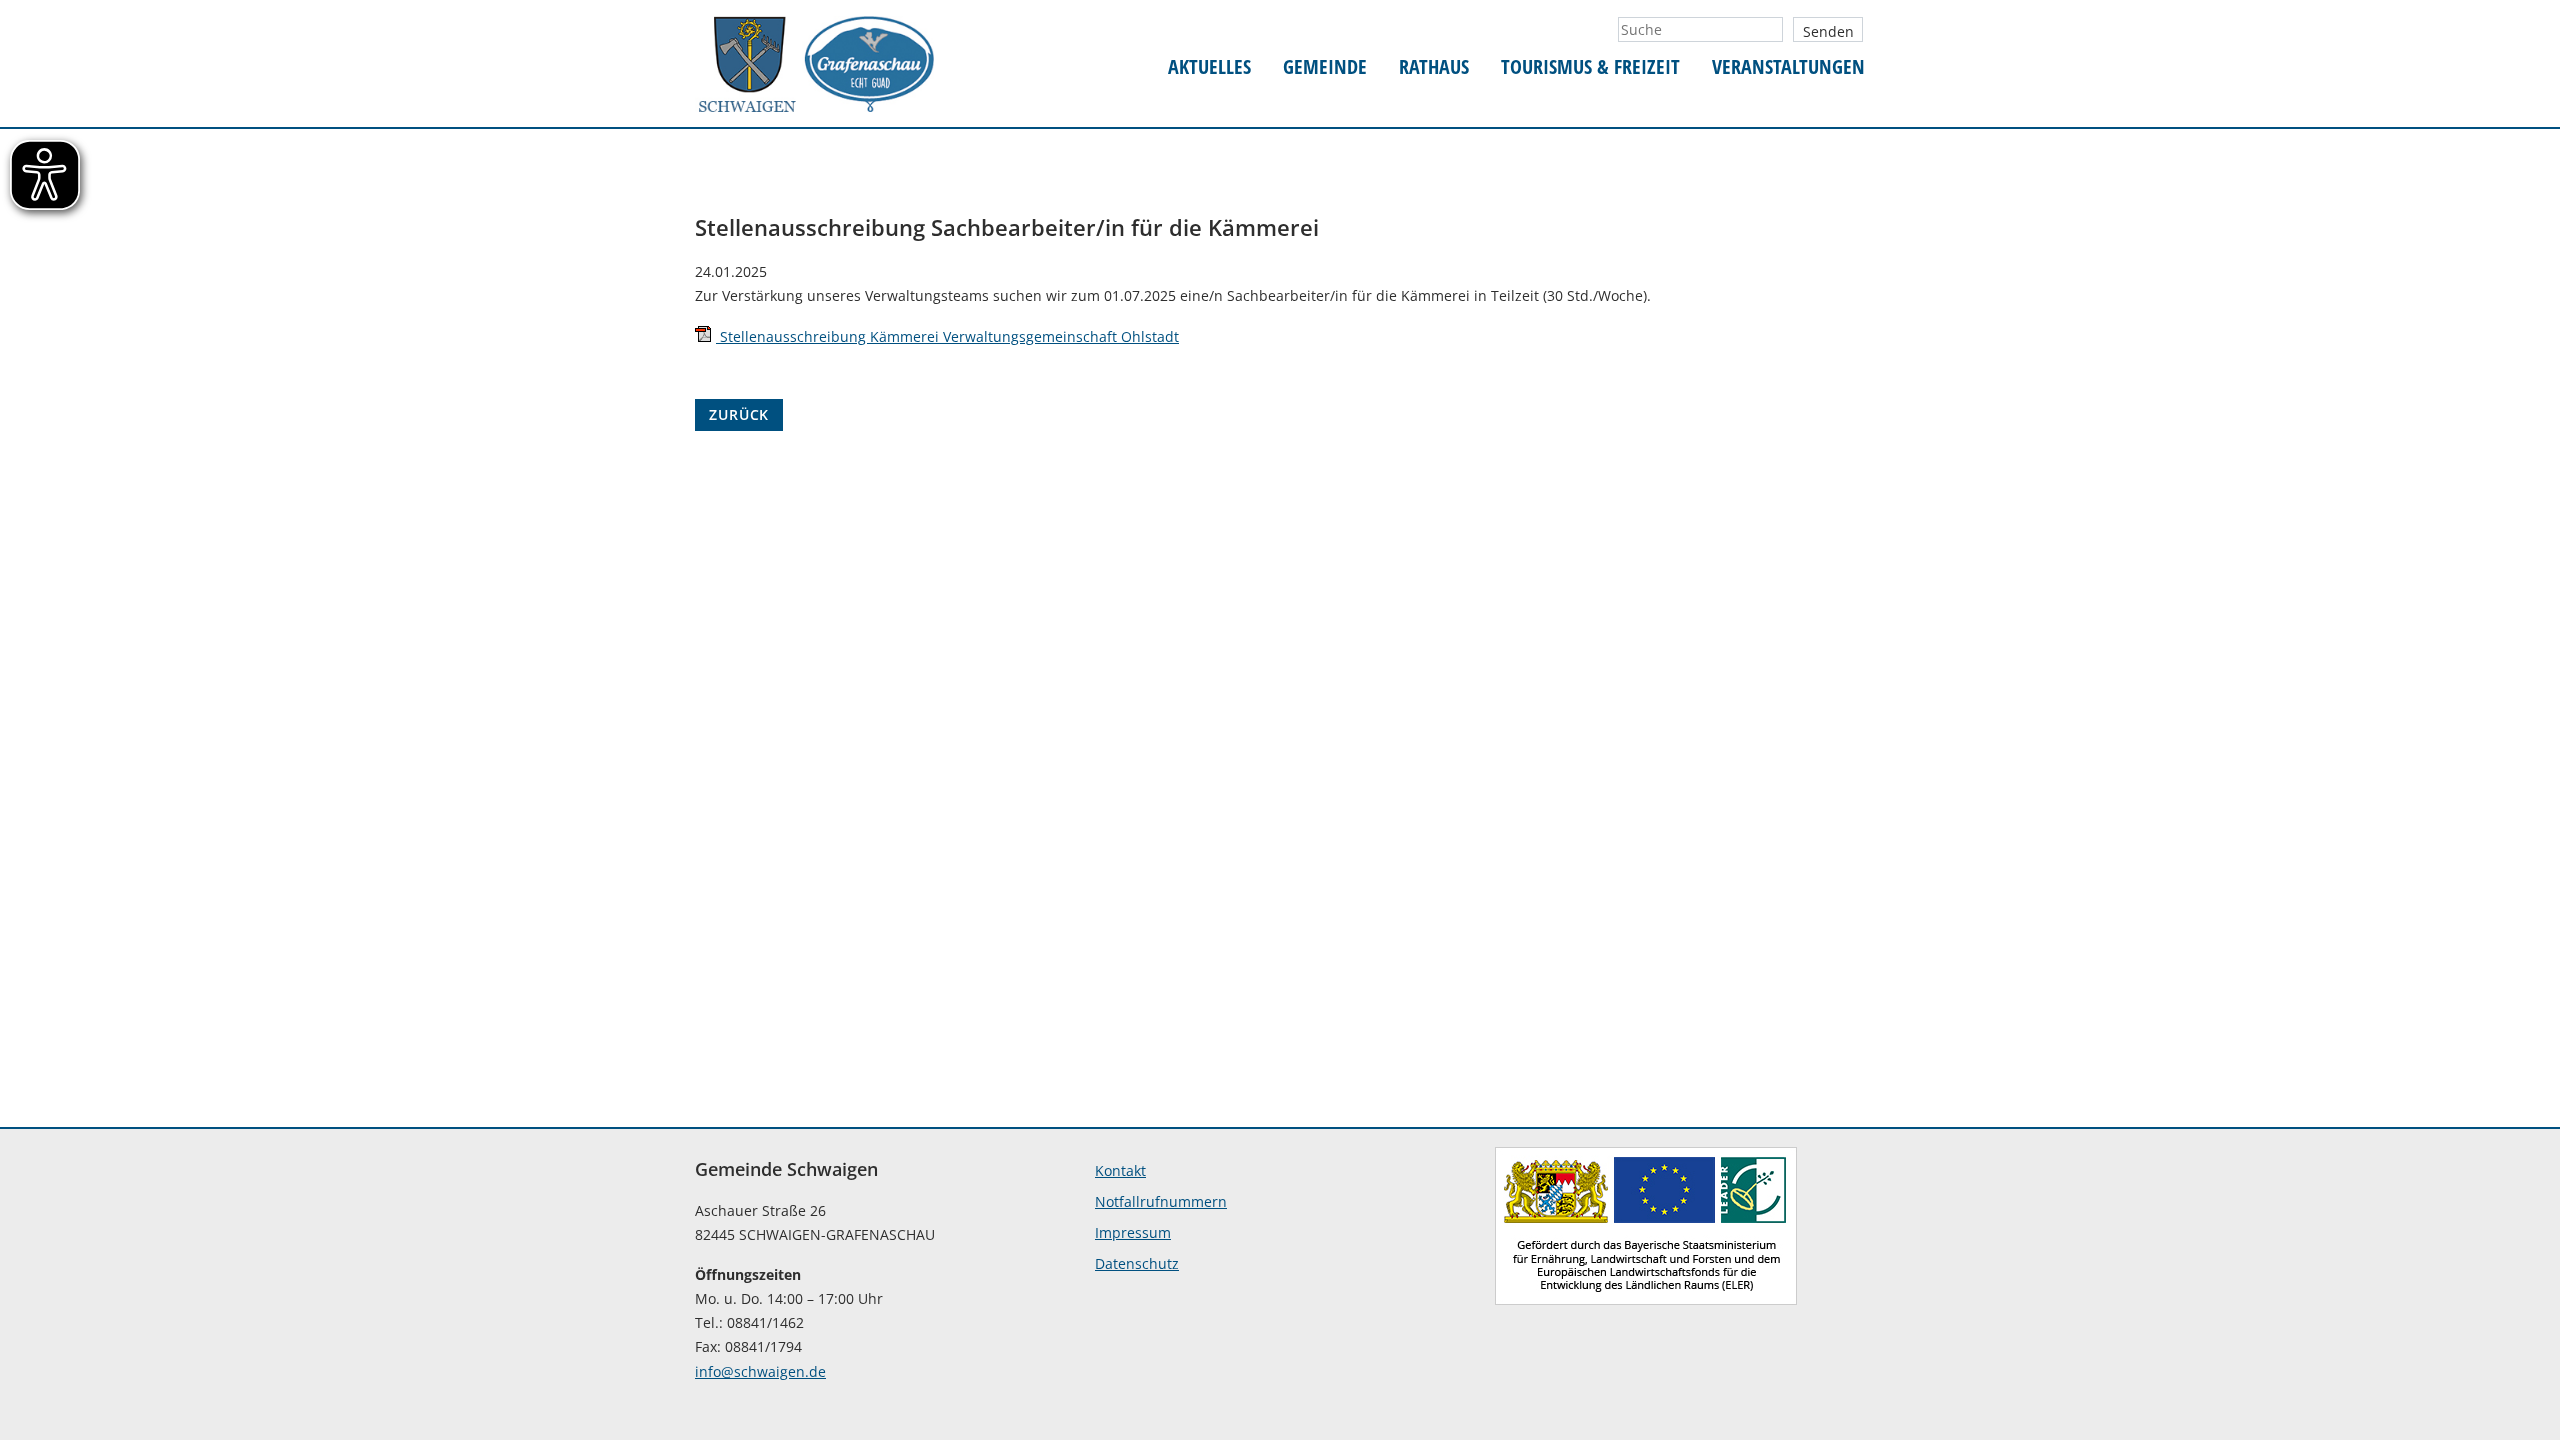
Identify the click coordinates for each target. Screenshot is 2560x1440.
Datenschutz (1137, 1263)
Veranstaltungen (1788, 67)
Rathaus (1434, 67)
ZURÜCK (739, 414)
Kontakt (1120, 1170)
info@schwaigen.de (760, 1371)
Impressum (1133, 1232)
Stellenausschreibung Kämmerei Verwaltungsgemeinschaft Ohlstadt (947, 336)
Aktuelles (1209, 67)
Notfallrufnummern (1161, 1201)
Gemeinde (1325, 67)
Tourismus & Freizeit (1590, 67)
